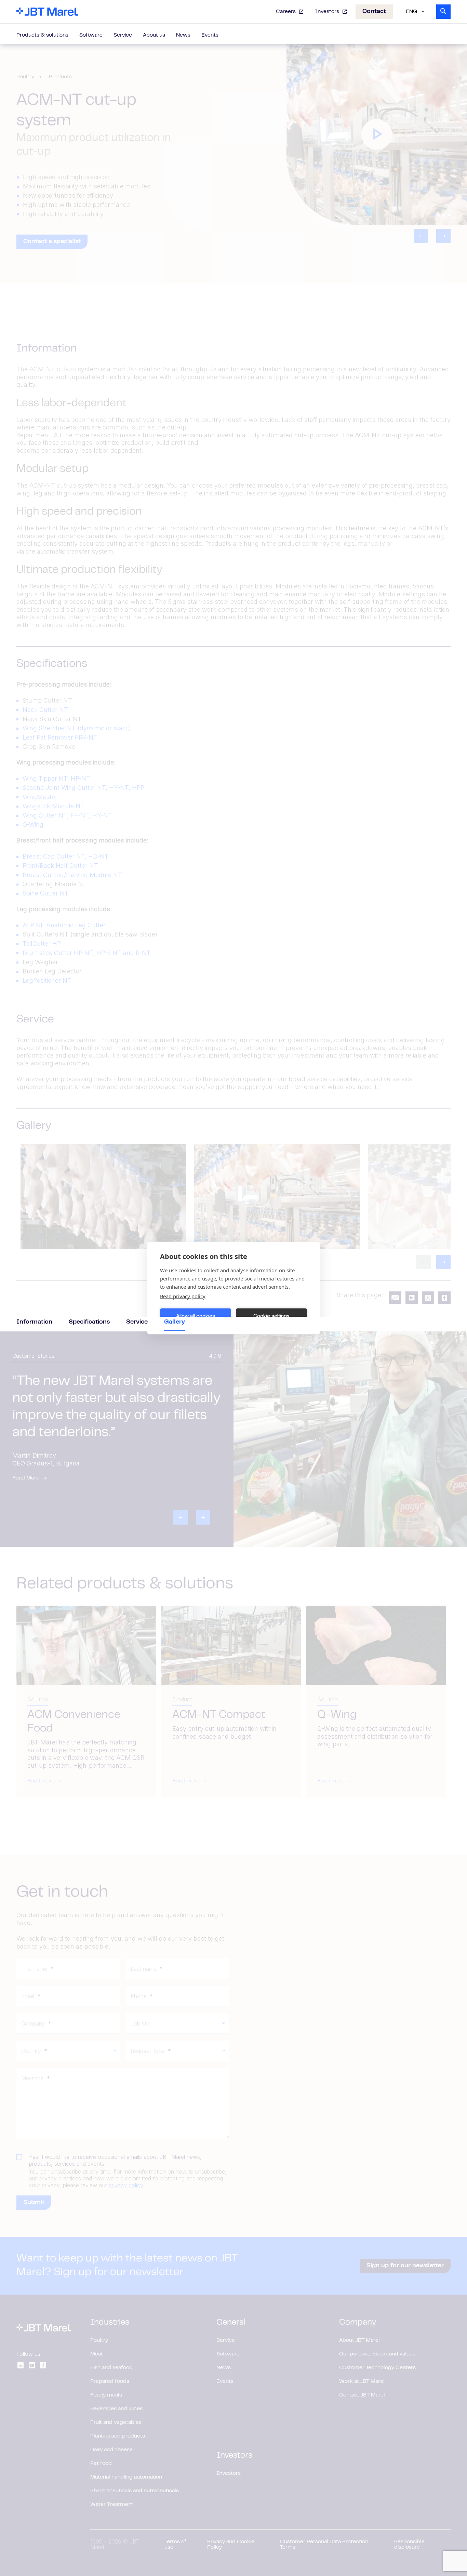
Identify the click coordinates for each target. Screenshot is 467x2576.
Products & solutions (42, 35)
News (183, 35)
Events (210, 35)
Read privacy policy (183, 1296)
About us (154, 35)
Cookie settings (271, 1316)
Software (91, 35)
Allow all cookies (196, 1316)
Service (123, 35)
